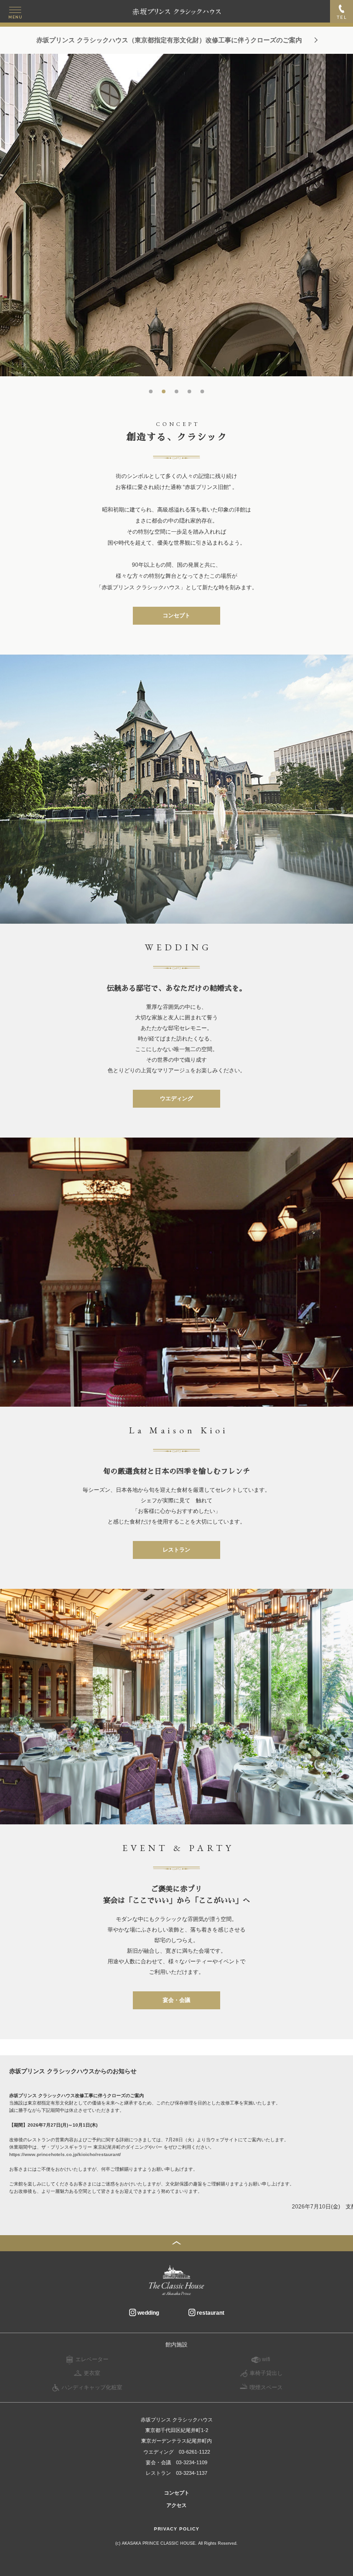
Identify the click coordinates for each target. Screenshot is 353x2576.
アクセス (176, 2505)
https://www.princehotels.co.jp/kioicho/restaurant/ (65, 2154)
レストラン (176, 1550)
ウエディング (176, 1098)
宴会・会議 (176, 2000)
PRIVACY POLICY (177, 2529)
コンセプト (176, 615)
